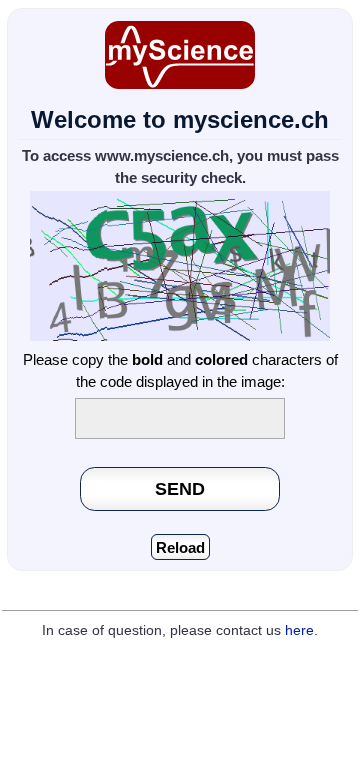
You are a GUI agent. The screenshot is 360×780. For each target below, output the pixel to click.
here (299, 630)
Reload (180, 547)
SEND (180, 488)
